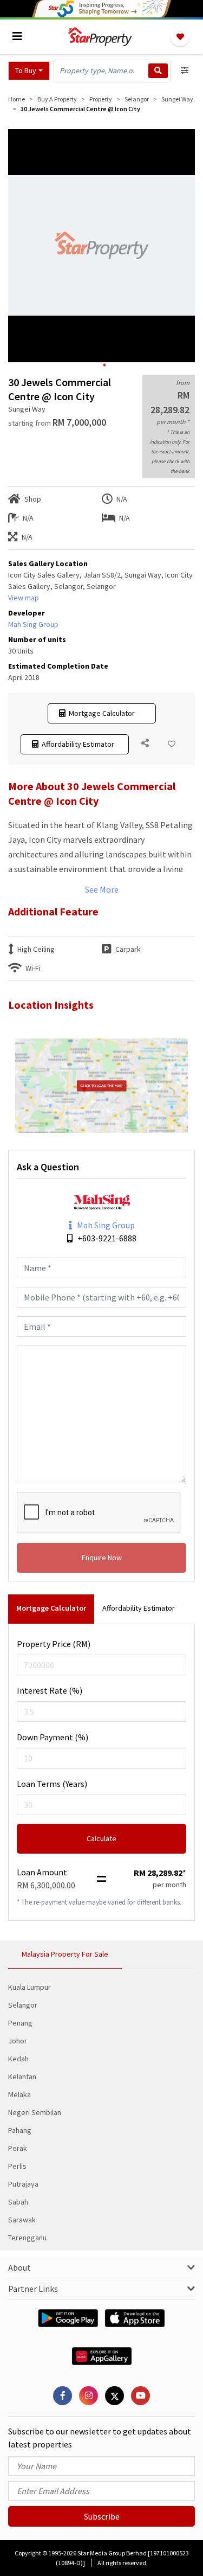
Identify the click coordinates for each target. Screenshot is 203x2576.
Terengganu (27, 2238)
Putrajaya (23, 2184)
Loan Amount (42, 1872)
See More (102, 889)
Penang (20, 2023)
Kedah (18, 2059)
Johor (18, 2041)
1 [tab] (104, 365)
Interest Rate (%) (50, 1690)
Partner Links (33, 2289)
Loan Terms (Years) (52, 1784)
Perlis (17, 2166)
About (19, 2267)
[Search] (158, 71)
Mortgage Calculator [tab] (51, 1608)
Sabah (18, 2202)
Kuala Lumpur (30, 1987)
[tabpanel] (101, 246)
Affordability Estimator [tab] (139, 1608)
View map (24, 598)
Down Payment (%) (53, 1737)
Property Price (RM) (54, 1644)
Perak (18, 2148)
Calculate (101, 1838)
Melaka (19, 2094)
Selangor (23, 2005)
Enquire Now (102, 1558)
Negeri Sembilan (35, 2112)
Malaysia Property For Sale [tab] (65, 1954)
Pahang (20, 2130)
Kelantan (22, 2077)
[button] (29, 71)
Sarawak (22, 2220)
